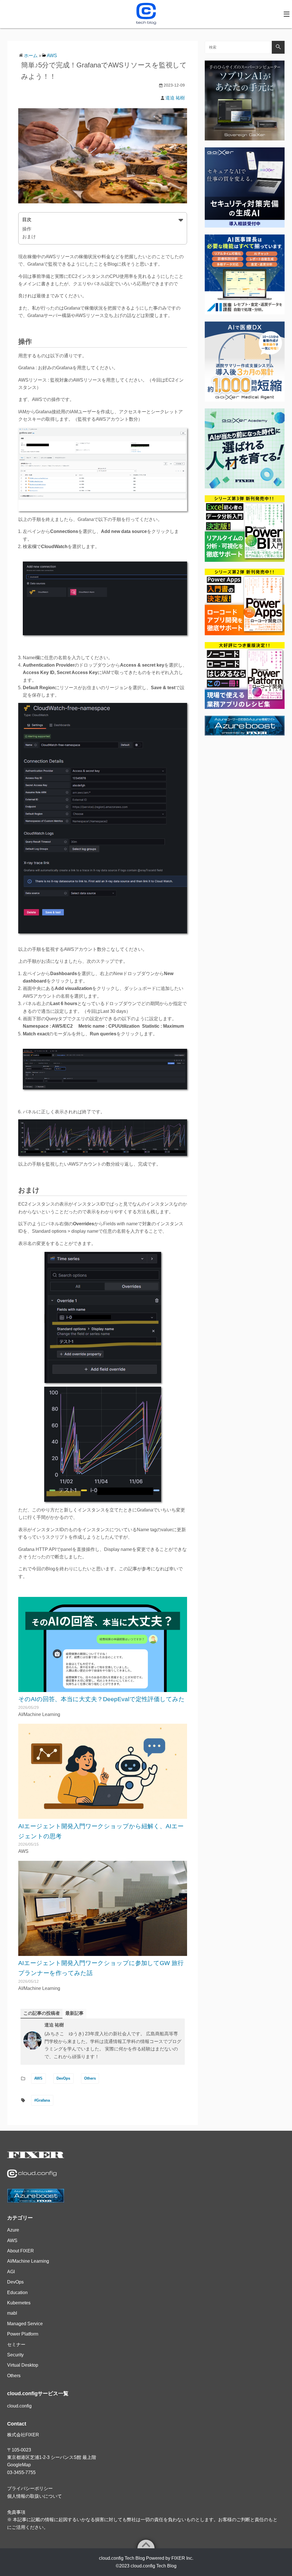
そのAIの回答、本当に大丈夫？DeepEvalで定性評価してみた (102, 1699)
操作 (27, 229)
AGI (11, 2272)
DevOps (63, 2078)
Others (90, 2078)
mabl (12, 2313)
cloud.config (19, 2406)
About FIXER (21, 2251)
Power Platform (23, 2334)
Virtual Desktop (23, 2365)
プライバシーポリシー (30, 2488)
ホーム (31, 56)
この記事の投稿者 (42, 2013)
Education (17, 2293)
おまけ (29, 237)
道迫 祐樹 (175, 98)
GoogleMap (19, 2465)
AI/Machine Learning (28, 2261)
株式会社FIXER (23, 2435)
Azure (13, 2230)
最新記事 (74, 2013)
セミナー (16, 2345)
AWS (52, 56)
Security (15, 2355)
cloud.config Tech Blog (154, 2566)
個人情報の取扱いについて (35, 2496)
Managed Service (25, 2324)
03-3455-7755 (21, 2472)
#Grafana (42, 2100)
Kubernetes (19, 2303)
